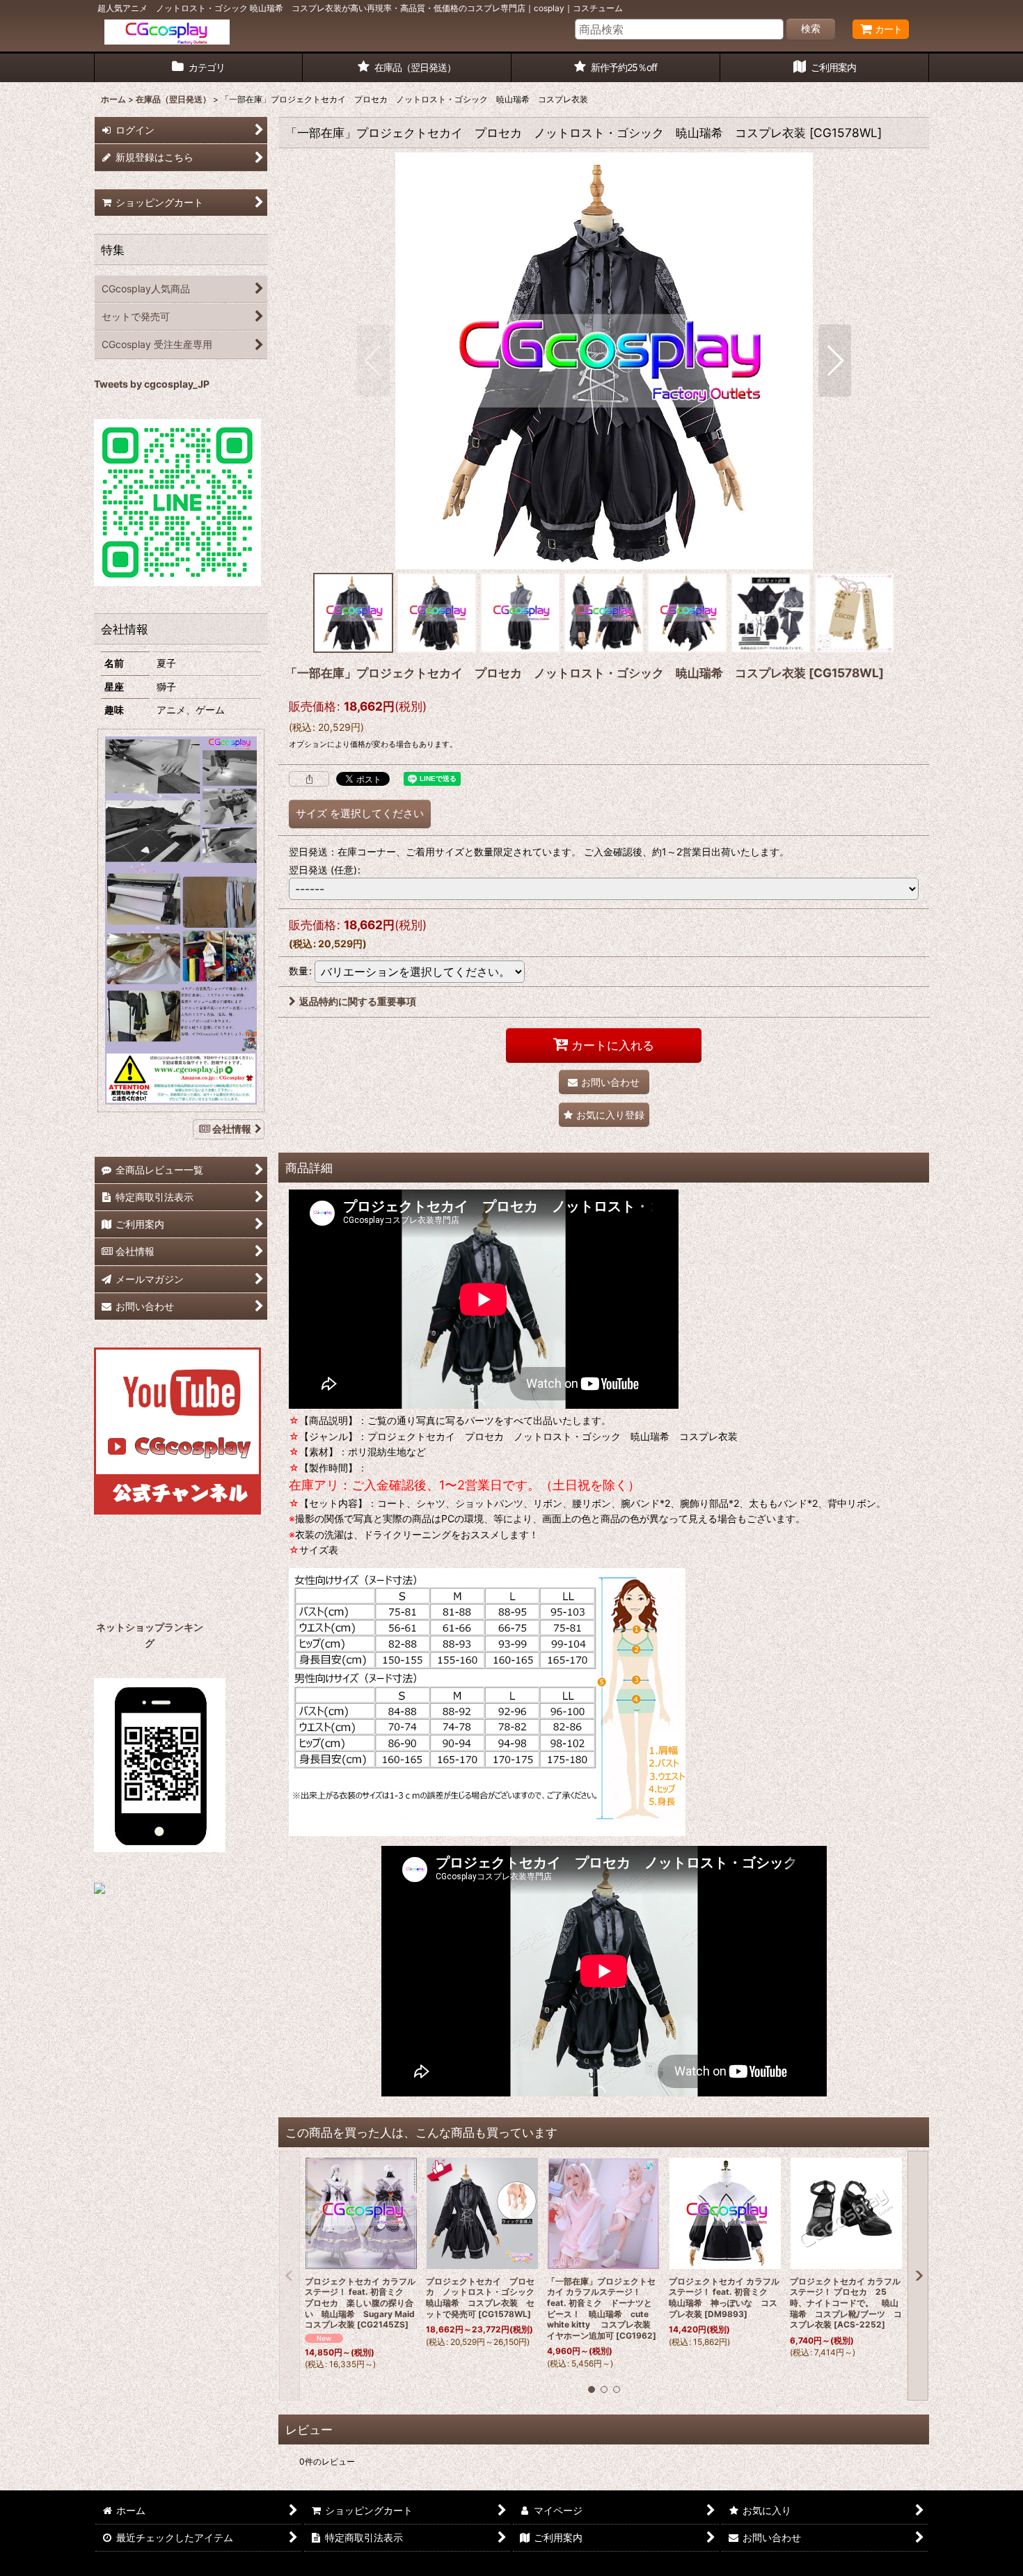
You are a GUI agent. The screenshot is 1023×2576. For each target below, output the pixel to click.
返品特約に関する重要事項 (358, 1001)
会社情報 (232, 1129)
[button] (373, 361)
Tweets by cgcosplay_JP (152, 384)
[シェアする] (309, 779)
